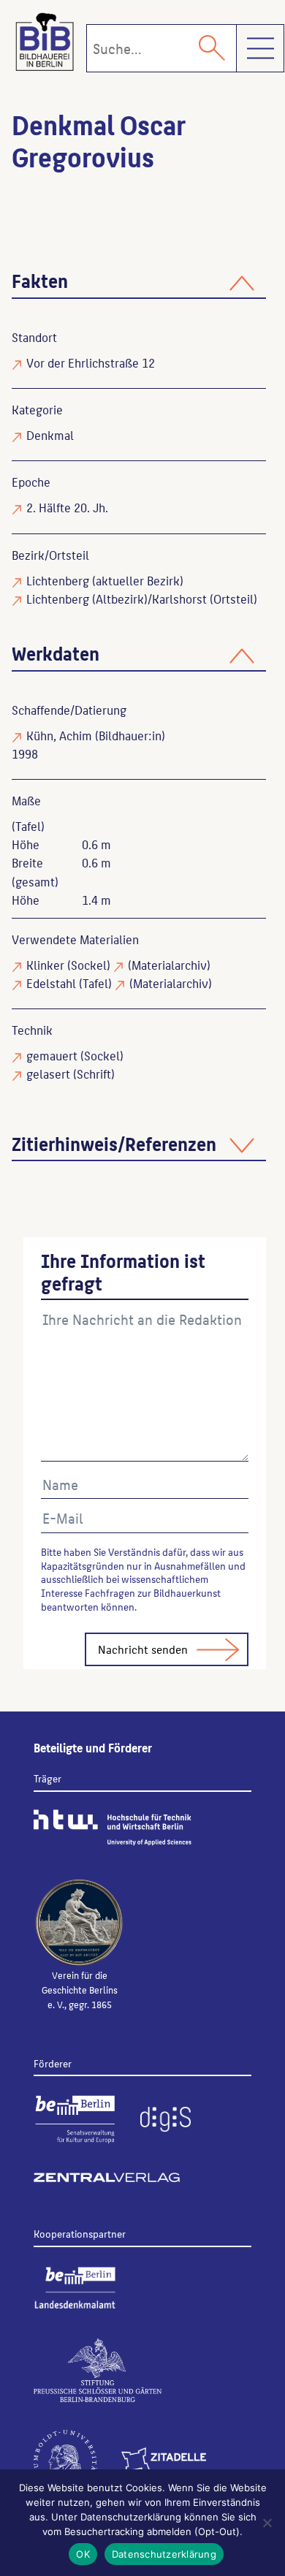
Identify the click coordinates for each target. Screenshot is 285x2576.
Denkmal (50, 435)
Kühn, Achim (59, 735)
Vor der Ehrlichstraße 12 (91, 362)
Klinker (45, 965)
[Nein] (267, 2523)
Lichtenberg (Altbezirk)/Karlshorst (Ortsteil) (142, 599)
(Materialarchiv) (169, 965)
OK (83, 2554)
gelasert (48, 1074)
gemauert (52, 1055)
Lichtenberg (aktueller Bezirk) (105, 580)
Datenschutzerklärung (164, 2554)
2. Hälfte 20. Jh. (67, 507)
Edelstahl (51, 983)
